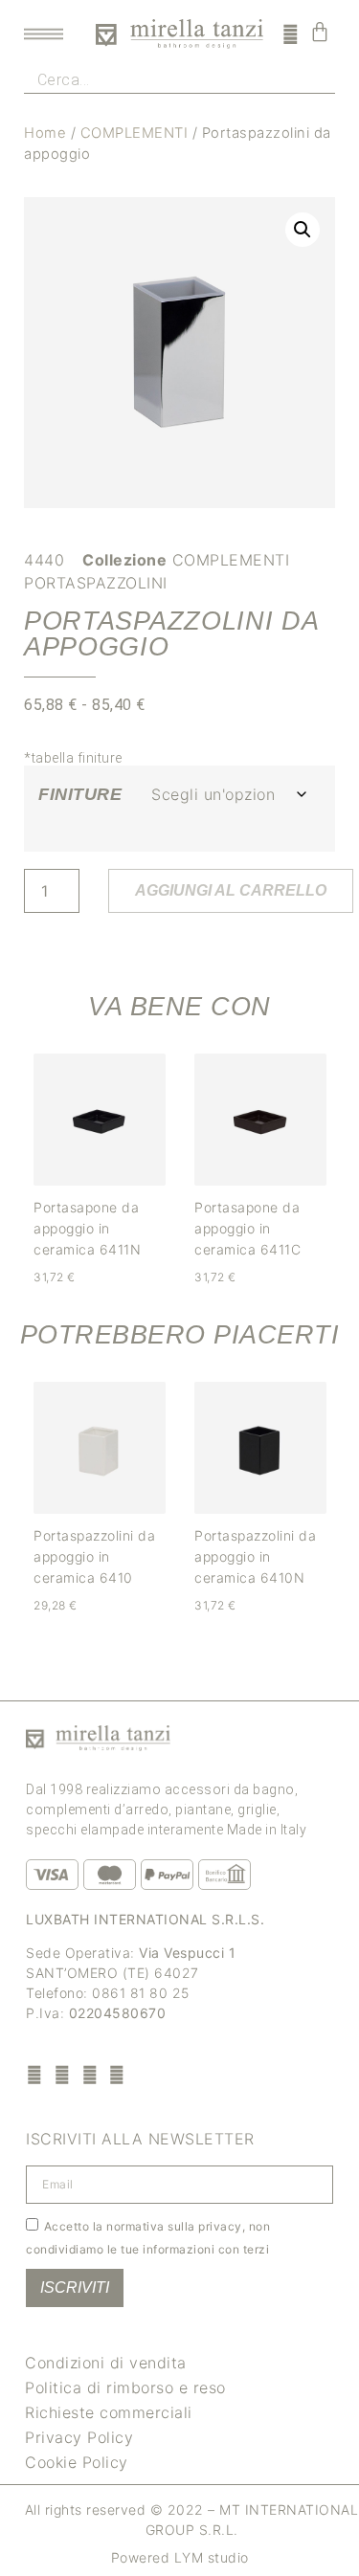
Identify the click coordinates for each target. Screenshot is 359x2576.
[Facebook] (35, 2074)
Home (45, 133)
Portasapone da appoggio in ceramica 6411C (247, 1228)
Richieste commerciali (109, 2412)
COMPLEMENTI (135, 133)
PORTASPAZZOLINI (96, 583)
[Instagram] (63, 2074)
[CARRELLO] (320, 32)
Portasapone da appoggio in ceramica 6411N (87, 1228)
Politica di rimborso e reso (125, 2387)
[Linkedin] (117, 2074)
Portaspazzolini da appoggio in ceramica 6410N (255, 1556)
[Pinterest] (90, 2074)
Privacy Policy (79, 2437)
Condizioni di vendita (106, 2363)
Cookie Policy (77, 2462)
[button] (303, 230)
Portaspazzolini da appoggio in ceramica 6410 (94, 1556)
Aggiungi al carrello (231, 890)
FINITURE (80, 794)
